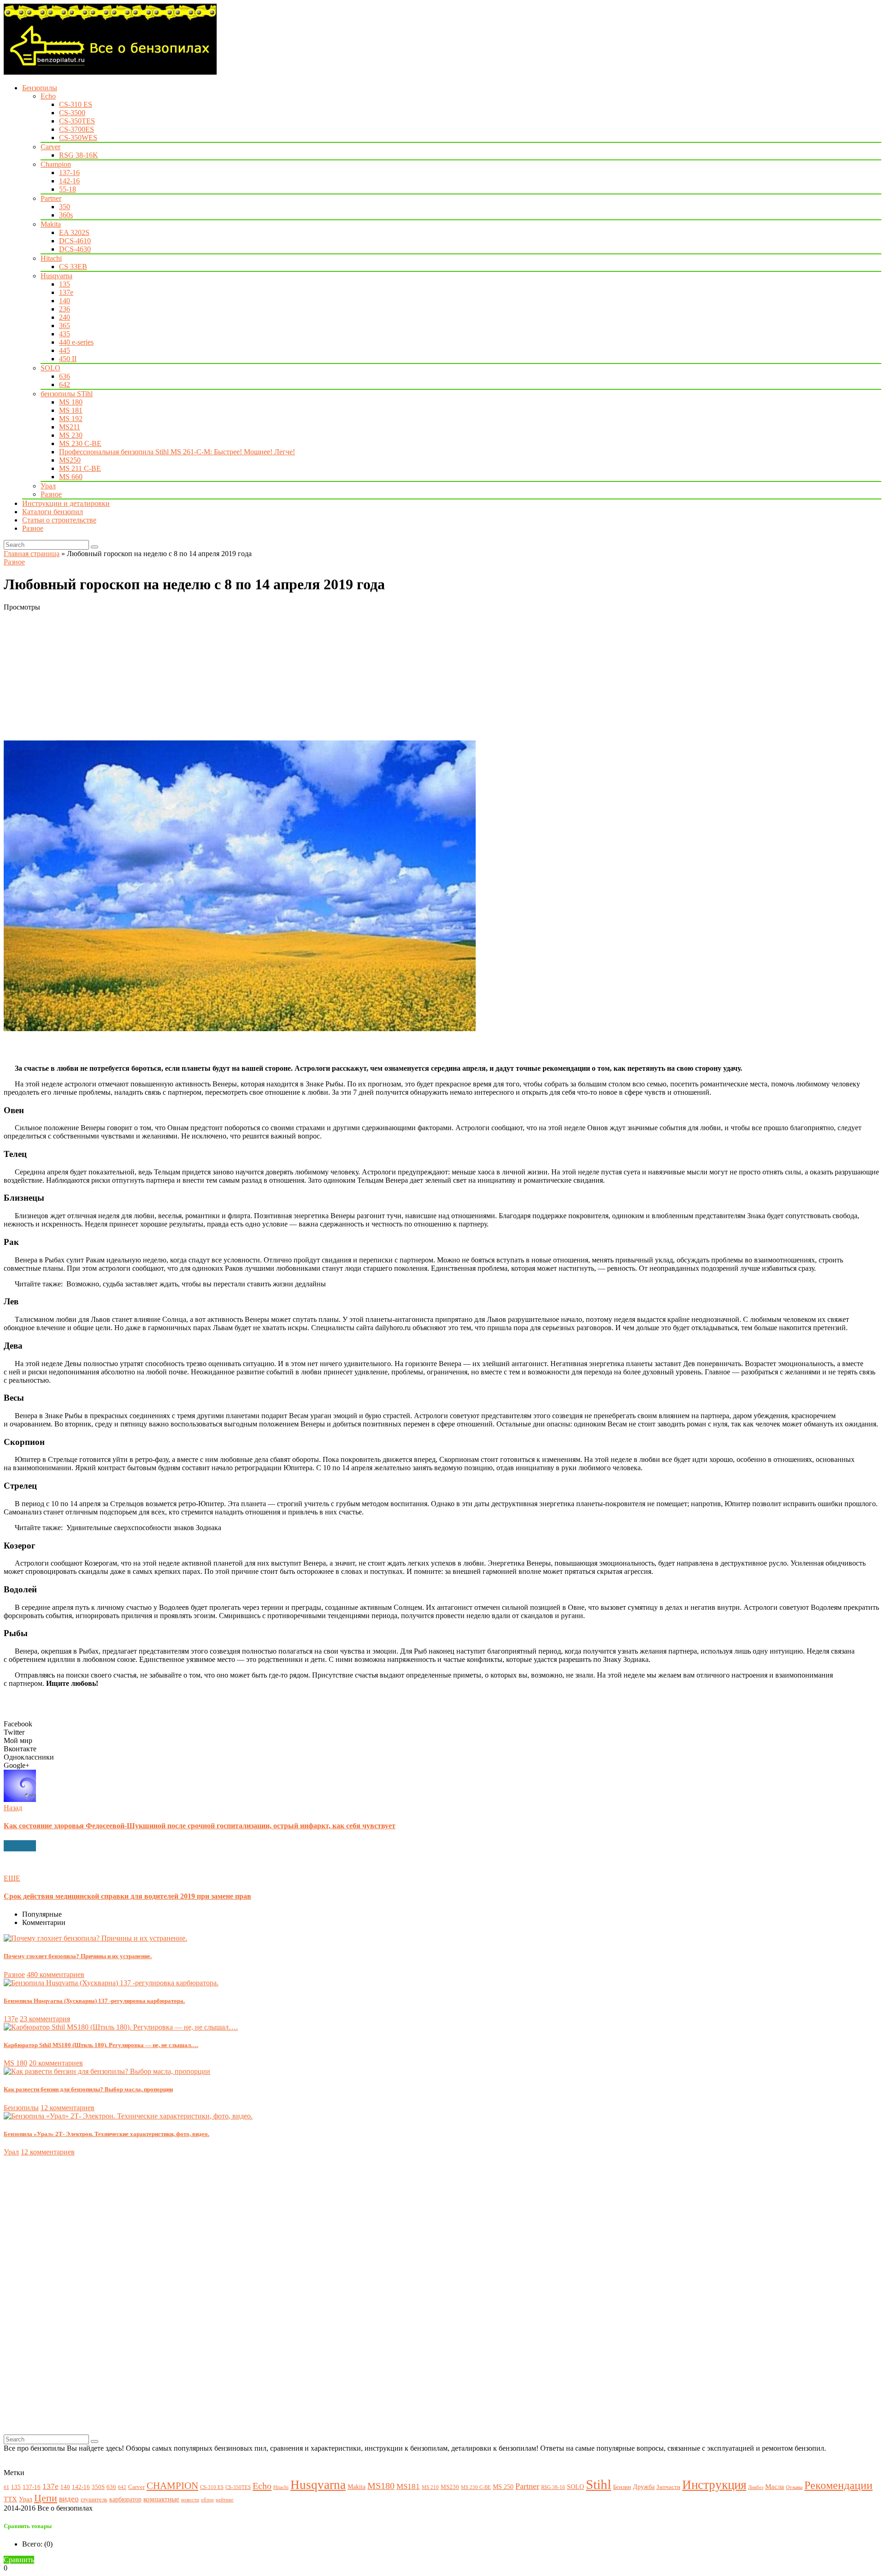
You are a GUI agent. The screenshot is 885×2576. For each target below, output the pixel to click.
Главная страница (32, 554)
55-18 (68, 189)
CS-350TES (77, 121)
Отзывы (794, 2487)
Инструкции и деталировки (66, 503)
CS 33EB (73, 267)
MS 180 (71, 402)
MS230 (450, 2487)
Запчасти (668, 2487)
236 (65, 309)
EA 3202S (74, 232)
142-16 (69, 181)
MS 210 (430, 2487)
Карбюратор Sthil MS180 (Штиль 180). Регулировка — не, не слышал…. (101, 2045)
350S (98, 2487)
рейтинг (225, 2500)
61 (6, 2487)
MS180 (381, 2486)
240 (65, 317)
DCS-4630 (75, 249)
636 (65, 376)
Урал (48, 486)
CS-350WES (78, 138)
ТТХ (10, 2499)
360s (66, 215)
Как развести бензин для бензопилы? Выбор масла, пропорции (88, 2089)
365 (65, 326)
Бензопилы (40, 88)
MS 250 (503, 2487)
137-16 (69, 173)
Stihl (599, 2484)
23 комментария (45, 2019)
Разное (51, 494)
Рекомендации (838, 2485)
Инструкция (714, 2485)
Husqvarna (56, 276)
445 (65, 350)
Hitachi (51, 258)
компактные (161, 2499)
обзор (207, 2500)
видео (69, 2499)
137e (66, 292)
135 (65, 284)
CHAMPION (172, 2486)
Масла (775, 2486)
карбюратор (125, 2499)
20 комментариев (56, 2063)
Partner (51, 198)
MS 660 (71, 477)
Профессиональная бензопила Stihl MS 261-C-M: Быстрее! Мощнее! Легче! (177, 452)
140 (65, 301)
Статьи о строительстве (59, 520)
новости (190, 2500)
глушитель (94, 2500)
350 (65, 207)
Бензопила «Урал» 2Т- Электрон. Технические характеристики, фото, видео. (106, 2134)
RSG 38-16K (79, 155)
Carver (50, 147)
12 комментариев (68, 2108)
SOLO (50, 368)
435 (65, 334)
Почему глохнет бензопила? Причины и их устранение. (78, 1956)
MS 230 (71, 435)
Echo (48, 96)
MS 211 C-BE (80, 468)
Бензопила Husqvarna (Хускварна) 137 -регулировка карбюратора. (94, 2001)
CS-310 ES (76, 104)
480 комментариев (56, 1975)
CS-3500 (72, 113)
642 (65, 384)
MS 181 (71, 410)
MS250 (70, 460)
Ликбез (756, 2487)
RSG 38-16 (553, 2487)
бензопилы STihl (67, 394)
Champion (56, 164)
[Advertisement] (280, 676)
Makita (51, 224)
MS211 (70, 427)
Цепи (46, 2498)
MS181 (408, 2486)
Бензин (622, 2487)
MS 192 (71, 419)
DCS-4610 (75, 241)
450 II (68, 359)
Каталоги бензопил (53, 512)
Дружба (644, 2487)
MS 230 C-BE (80, 443)
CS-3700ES (77, 129)
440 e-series (76, 342)
